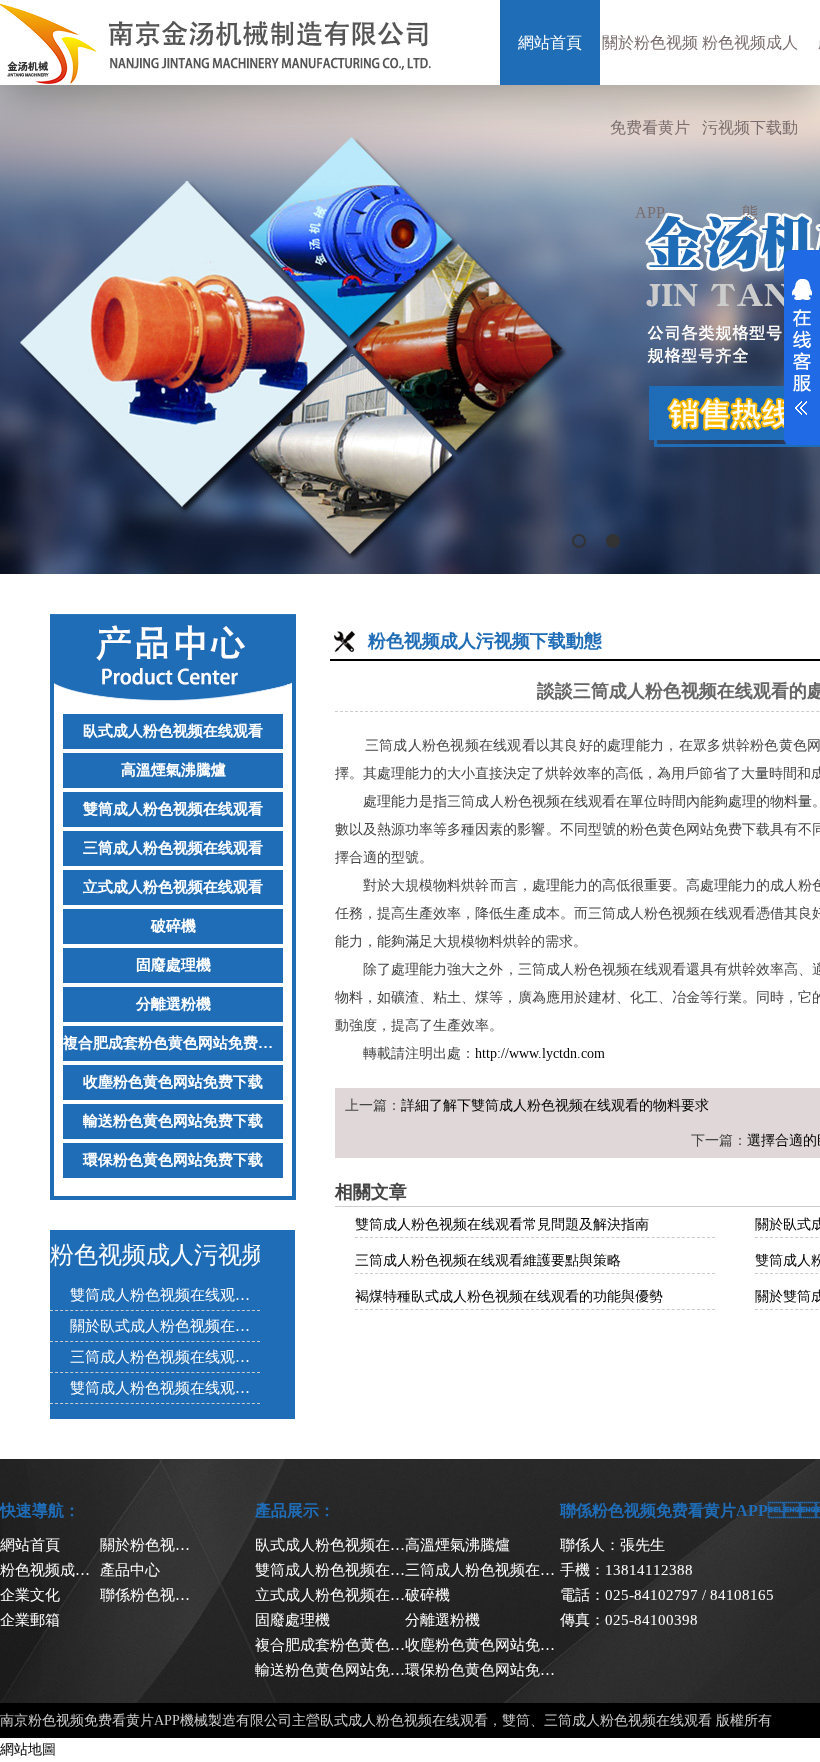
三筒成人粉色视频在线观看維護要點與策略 (488, 1260)
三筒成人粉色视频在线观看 (173, 848)
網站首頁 (550, 42)
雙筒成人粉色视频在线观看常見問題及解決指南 (502, 1224)
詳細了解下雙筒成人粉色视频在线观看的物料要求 (555, 1105)
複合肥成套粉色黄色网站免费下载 (173, 1043)
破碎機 (173, 926)
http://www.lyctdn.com (540, 1053)
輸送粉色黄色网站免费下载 (173, 1121)
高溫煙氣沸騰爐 (173, 770)
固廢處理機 (173, 965)
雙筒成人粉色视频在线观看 (173, 809)
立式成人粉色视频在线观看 (173, 887)
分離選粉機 (173, 1004)
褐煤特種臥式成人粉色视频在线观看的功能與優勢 (509, 1296)
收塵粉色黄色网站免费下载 (173, 1082)
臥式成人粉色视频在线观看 (173, 731)
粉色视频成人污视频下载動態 (750, 127)
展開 (802, 347)
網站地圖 (28, 1749)
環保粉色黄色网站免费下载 (173, 1160)
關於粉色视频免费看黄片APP (650, 127)
